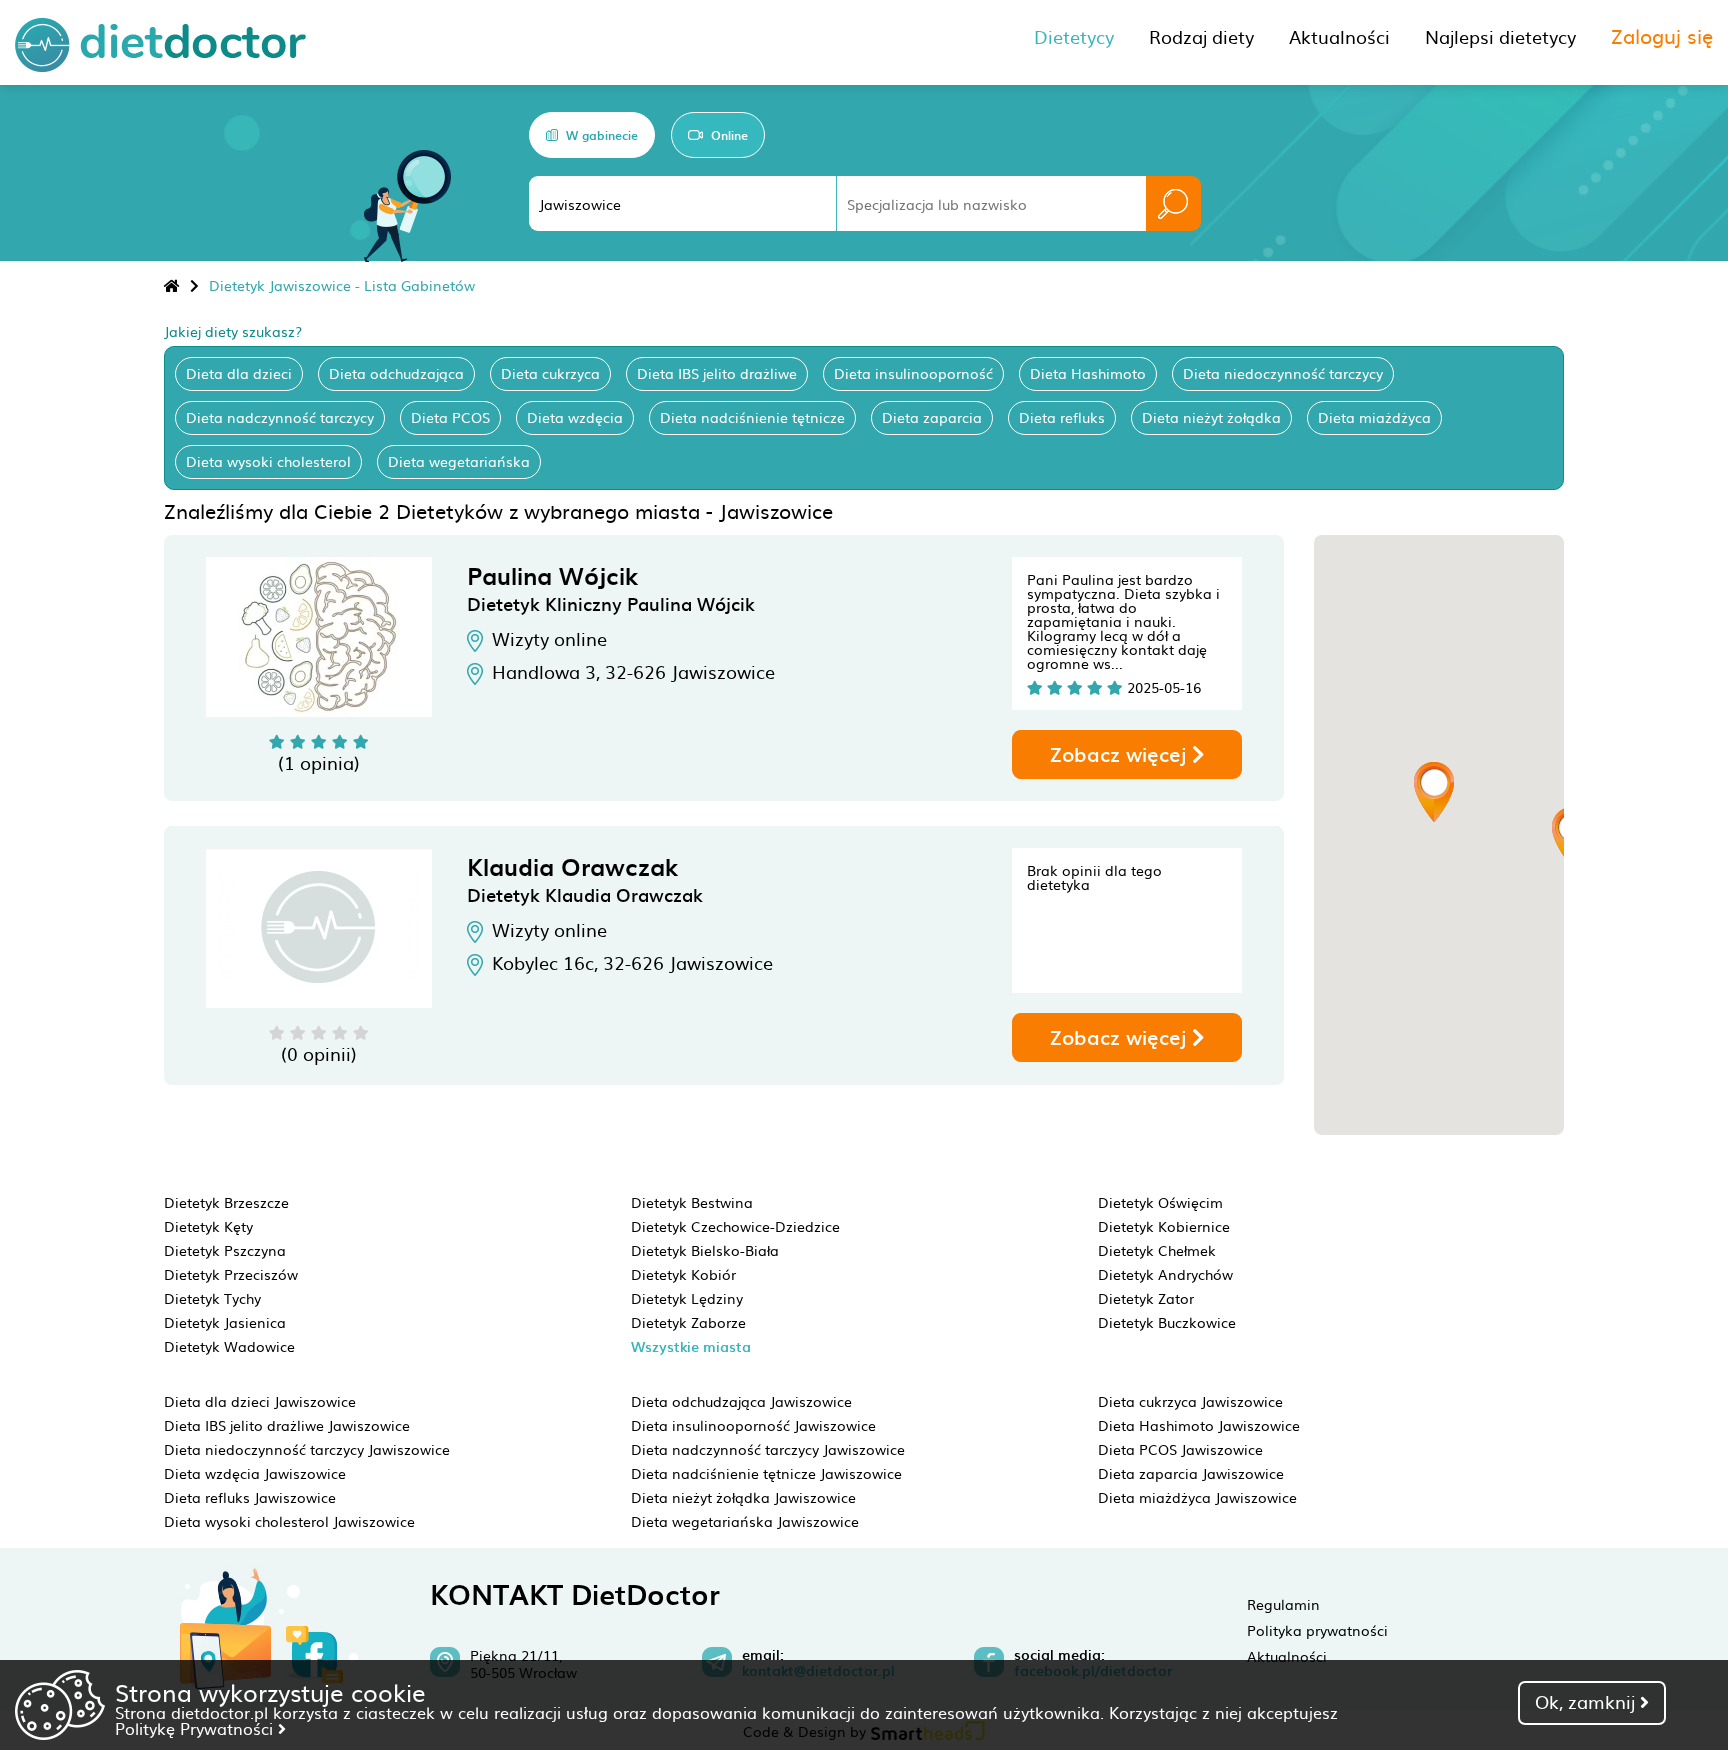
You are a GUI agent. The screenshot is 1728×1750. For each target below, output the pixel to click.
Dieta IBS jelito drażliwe (717, 373)
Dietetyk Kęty (208, 1226)
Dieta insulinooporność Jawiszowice (753, 1425)
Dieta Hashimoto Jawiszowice (1199, 1425)
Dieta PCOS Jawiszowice (1180, 1449)
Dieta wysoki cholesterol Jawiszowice (289, 1521)
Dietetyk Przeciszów (231, 1274)
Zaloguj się (1662, 35)
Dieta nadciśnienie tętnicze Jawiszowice (766, 1473)
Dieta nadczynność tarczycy (280, 417)
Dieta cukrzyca (550, 373)
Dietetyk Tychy (212, 1298)
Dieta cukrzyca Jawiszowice (1190, 1401)
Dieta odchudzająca (396, 373)
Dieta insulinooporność (913, 373)
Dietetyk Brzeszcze (226, 1202)
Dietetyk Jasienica (225, 1322)
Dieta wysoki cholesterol (268, 461)
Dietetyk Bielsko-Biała (705, 1250)
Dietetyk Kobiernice (1164, 1226)
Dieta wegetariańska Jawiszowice (745, 1521)
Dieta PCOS (450, 417)
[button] (1434, 792)
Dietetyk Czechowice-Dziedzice (735, 1226)
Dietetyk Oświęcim (1160, 1202)
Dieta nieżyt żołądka (1211, 417)
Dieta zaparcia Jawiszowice (1191, 1473)
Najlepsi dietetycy (1500, 36)
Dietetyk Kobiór (683, 1274)
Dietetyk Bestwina (692, 1202)
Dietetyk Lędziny (687, 1298)
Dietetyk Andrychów (1165, 1274)
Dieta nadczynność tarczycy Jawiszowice (768, 1449)
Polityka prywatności (1317, 1630)
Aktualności (1287, 1656)
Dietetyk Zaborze (688, 1322)
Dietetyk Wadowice (229, 1346)
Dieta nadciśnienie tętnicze (752, 417)
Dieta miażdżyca (1374, 417)
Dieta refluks (1062, 417)
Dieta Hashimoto (1088, 373)
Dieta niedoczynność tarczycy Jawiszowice (307, 1449)
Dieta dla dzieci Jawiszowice (260, 1401)
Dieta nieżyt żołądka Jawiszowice (743, 1497)
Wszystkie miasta (691, 1346)
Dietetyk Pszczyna (225, 1250)
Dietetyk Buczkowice (1167, 1322)
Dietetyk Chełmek (1157, 1250)
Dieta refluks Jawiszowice (250, 1497)
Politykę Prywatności (196, 1728)
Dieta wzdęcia (575, 417)
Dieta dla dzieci (239, 373)
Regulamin (1283, 1604)
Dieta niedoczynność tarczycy (1283, 373)
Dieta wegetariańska (459, 461)
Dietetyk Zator (1146, 1298)
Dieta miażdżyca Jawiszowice (1197, 1497)
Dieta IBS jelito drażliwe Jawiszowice (287, 1425)
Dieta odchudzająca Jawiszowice (741, 1401)
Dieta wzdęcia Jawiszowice (255, 1473)
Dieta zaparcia (932, 417)
